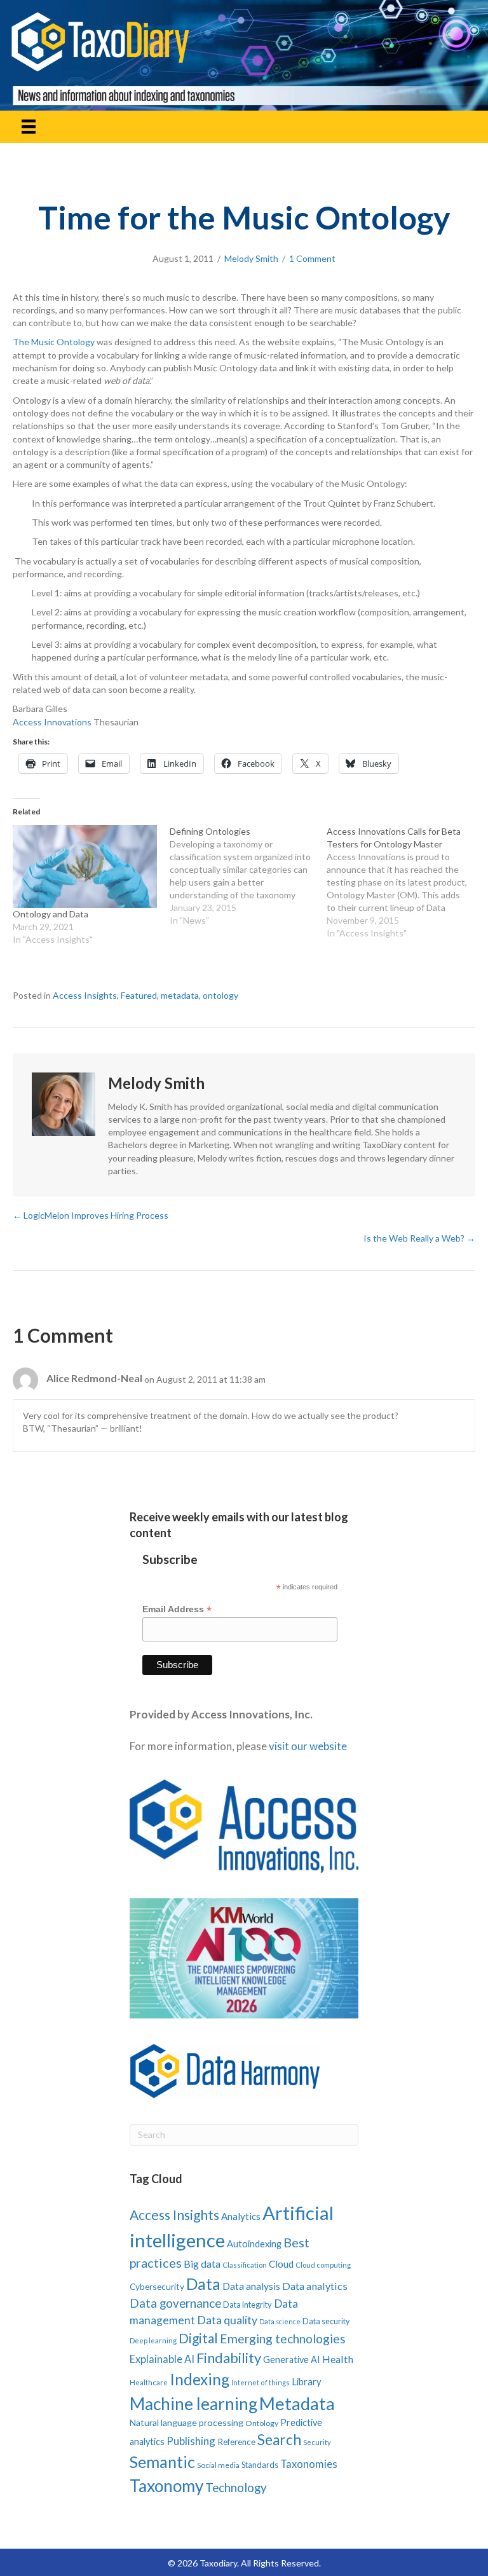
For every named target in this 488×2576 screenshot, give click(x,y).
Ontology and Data (51, 914)
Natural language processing (186, 2422)
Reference (236, 2442)
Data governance (175, 2303)
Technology (236, 2487)
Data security (326, 2321)
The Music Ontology (55, 342)
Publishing (191, 2441)
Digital (198, 2338)
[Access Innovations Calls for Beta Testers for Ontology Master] (405, 882)
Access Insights (85, 995)
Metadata (297, 2403)
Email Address (177, 1609)
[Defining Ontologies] (248, 876)
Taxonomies (309, 2464)
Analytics (241, 2216)
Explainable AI (162, 2359)
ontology (220, 995)
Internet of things (261, 2382)
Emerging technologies (283, 2339)
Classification (245, 2265)
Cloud (281, 2264)
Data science (280, 2321)
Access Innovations (52, 722)
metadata (180, 995)
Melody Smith (251, 258)
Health (338, 2359)
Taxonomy (166, 2486)
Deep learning (153, 2340)
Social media (218, 2465)
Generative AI (292, 2360)
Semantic (162, 2462)
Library (307, 2381)
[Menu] (29, 127)
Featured (139, 995)
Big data (202, 2264)
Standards (260, 2465)
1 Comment (312, 258)
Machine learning (193, 2404)
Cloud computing (323, 2265)
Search (279, 2440)
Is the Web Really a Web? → (419, 1238)
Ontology (262, 2423)
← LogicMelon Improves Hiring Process (91, 1215)
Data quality (227, 2320)
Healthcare (149, 2382)
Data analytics (315, 2286)
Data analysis (251, 2286)
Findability (229, 2358)
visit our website (308, 1746)
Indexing (200, 2379)
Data (203, 2284)
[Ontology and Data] (85, 867)
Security (317, 2442)
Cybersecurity (157, 2286)
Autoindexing (254, 2244)
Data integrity (247, 2305)
